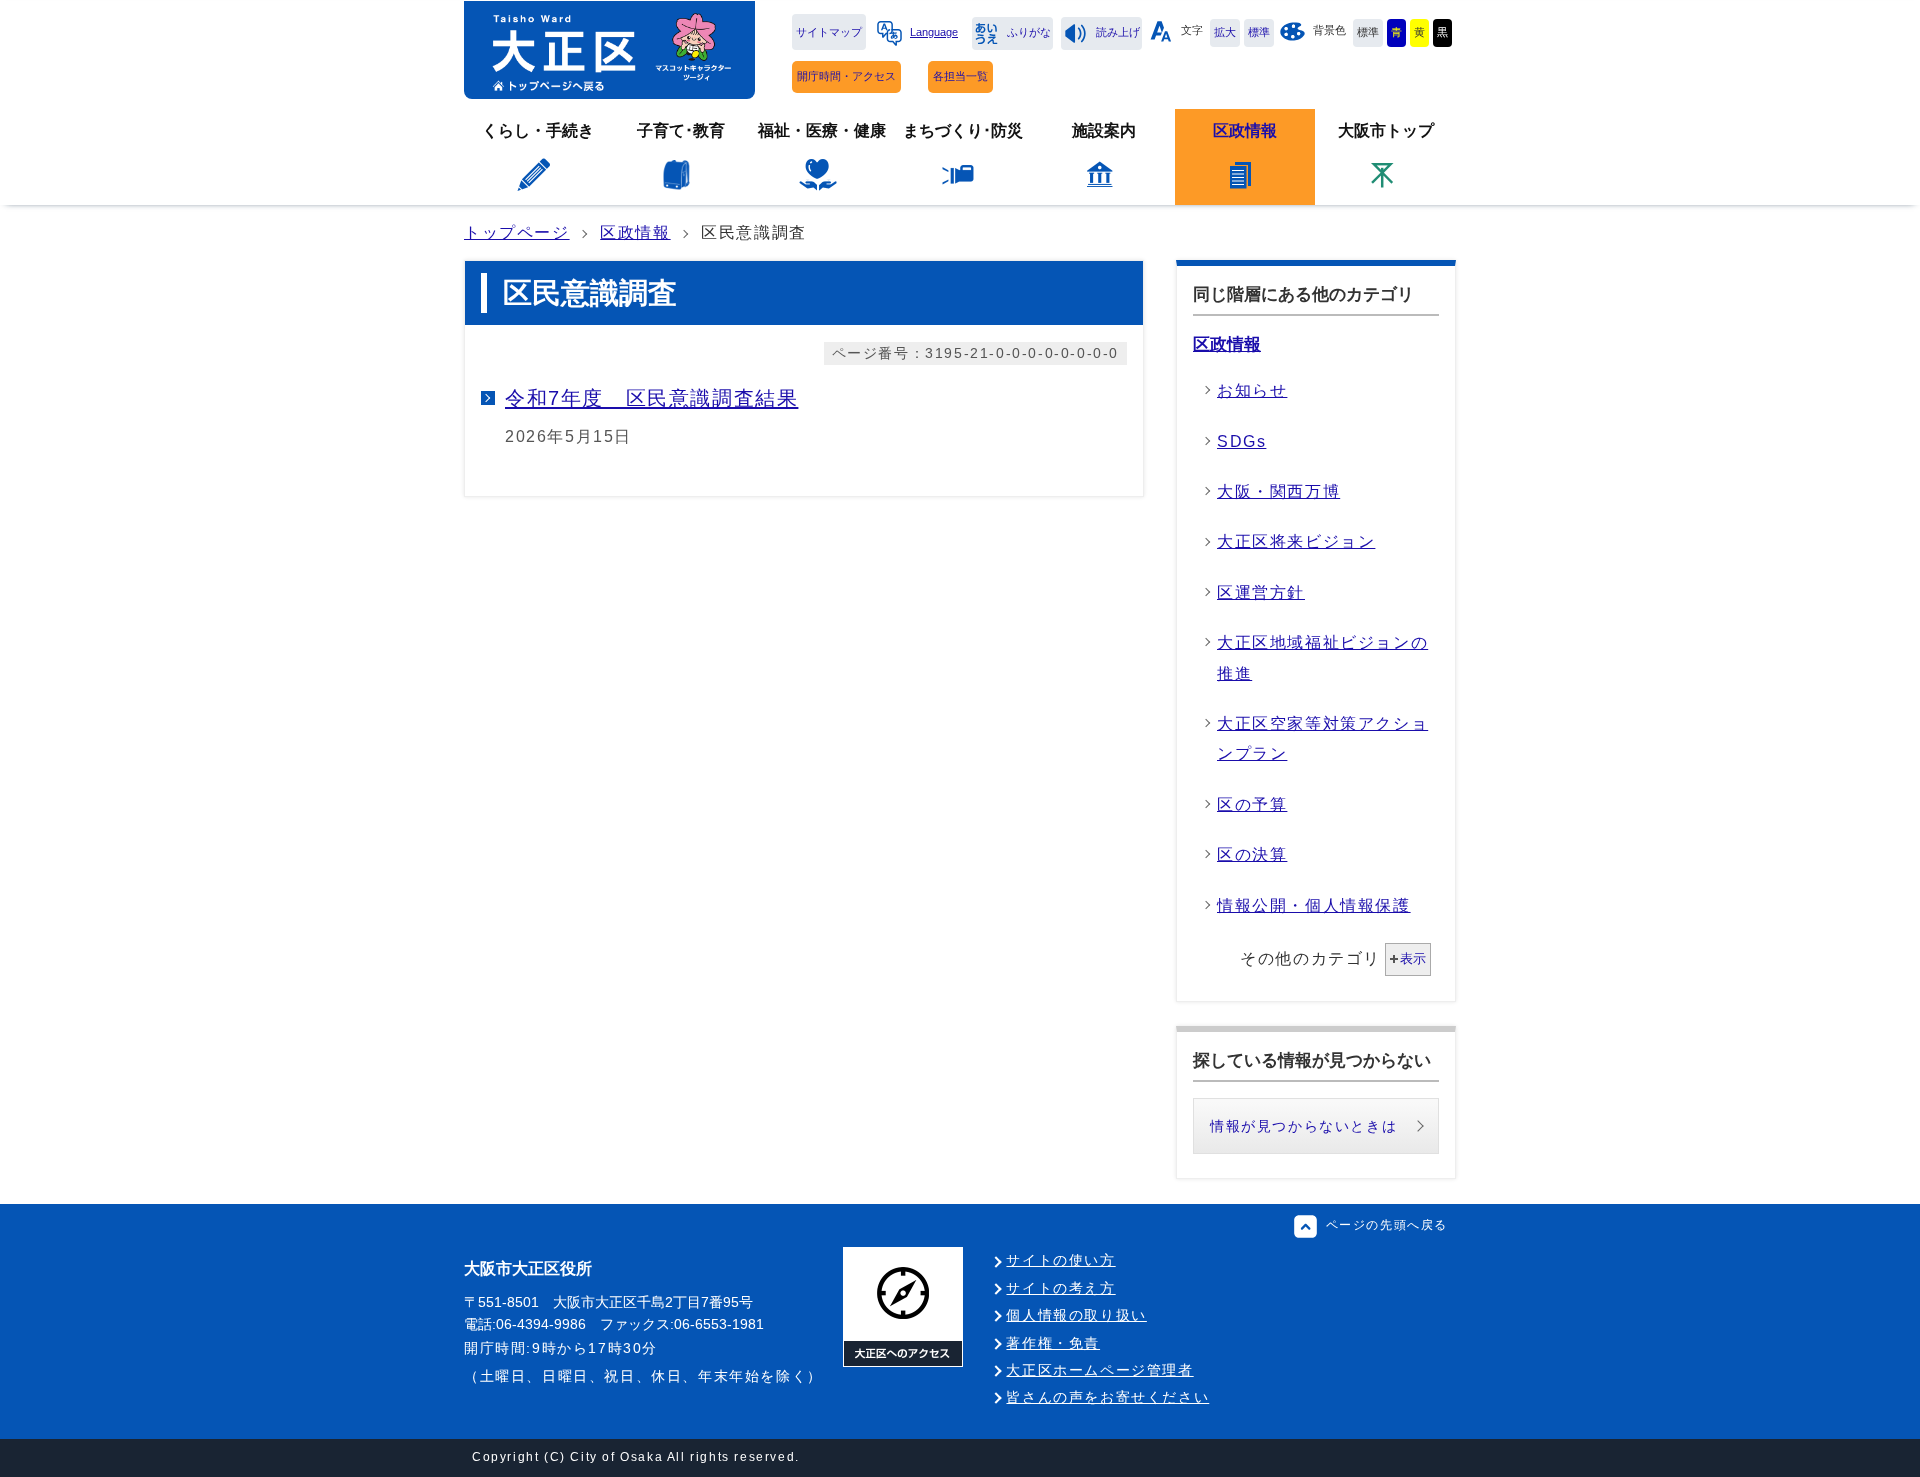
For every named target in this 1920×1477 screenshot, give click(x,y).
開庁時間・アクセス (846, 76)
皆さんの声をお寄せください (1107, 1397)
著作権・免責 (1053, 1343)
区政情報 (635, 232)
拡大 (1225, 32)
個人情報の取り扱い (1076, 1315)
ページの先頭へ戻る (1387, 1225)
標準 (1259, 32)
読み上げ (1118, 32)
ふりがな (1029, 32)
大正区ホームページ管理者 (1099, 1370)
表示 (1413, 958)
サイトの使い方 (1060, 1260)
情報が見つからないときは (1303, 1126)
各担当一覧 (960, 76)
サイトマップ (829, 32)
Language (934, 32)
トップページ (517, 232)
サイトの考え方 (1060, 1288)
